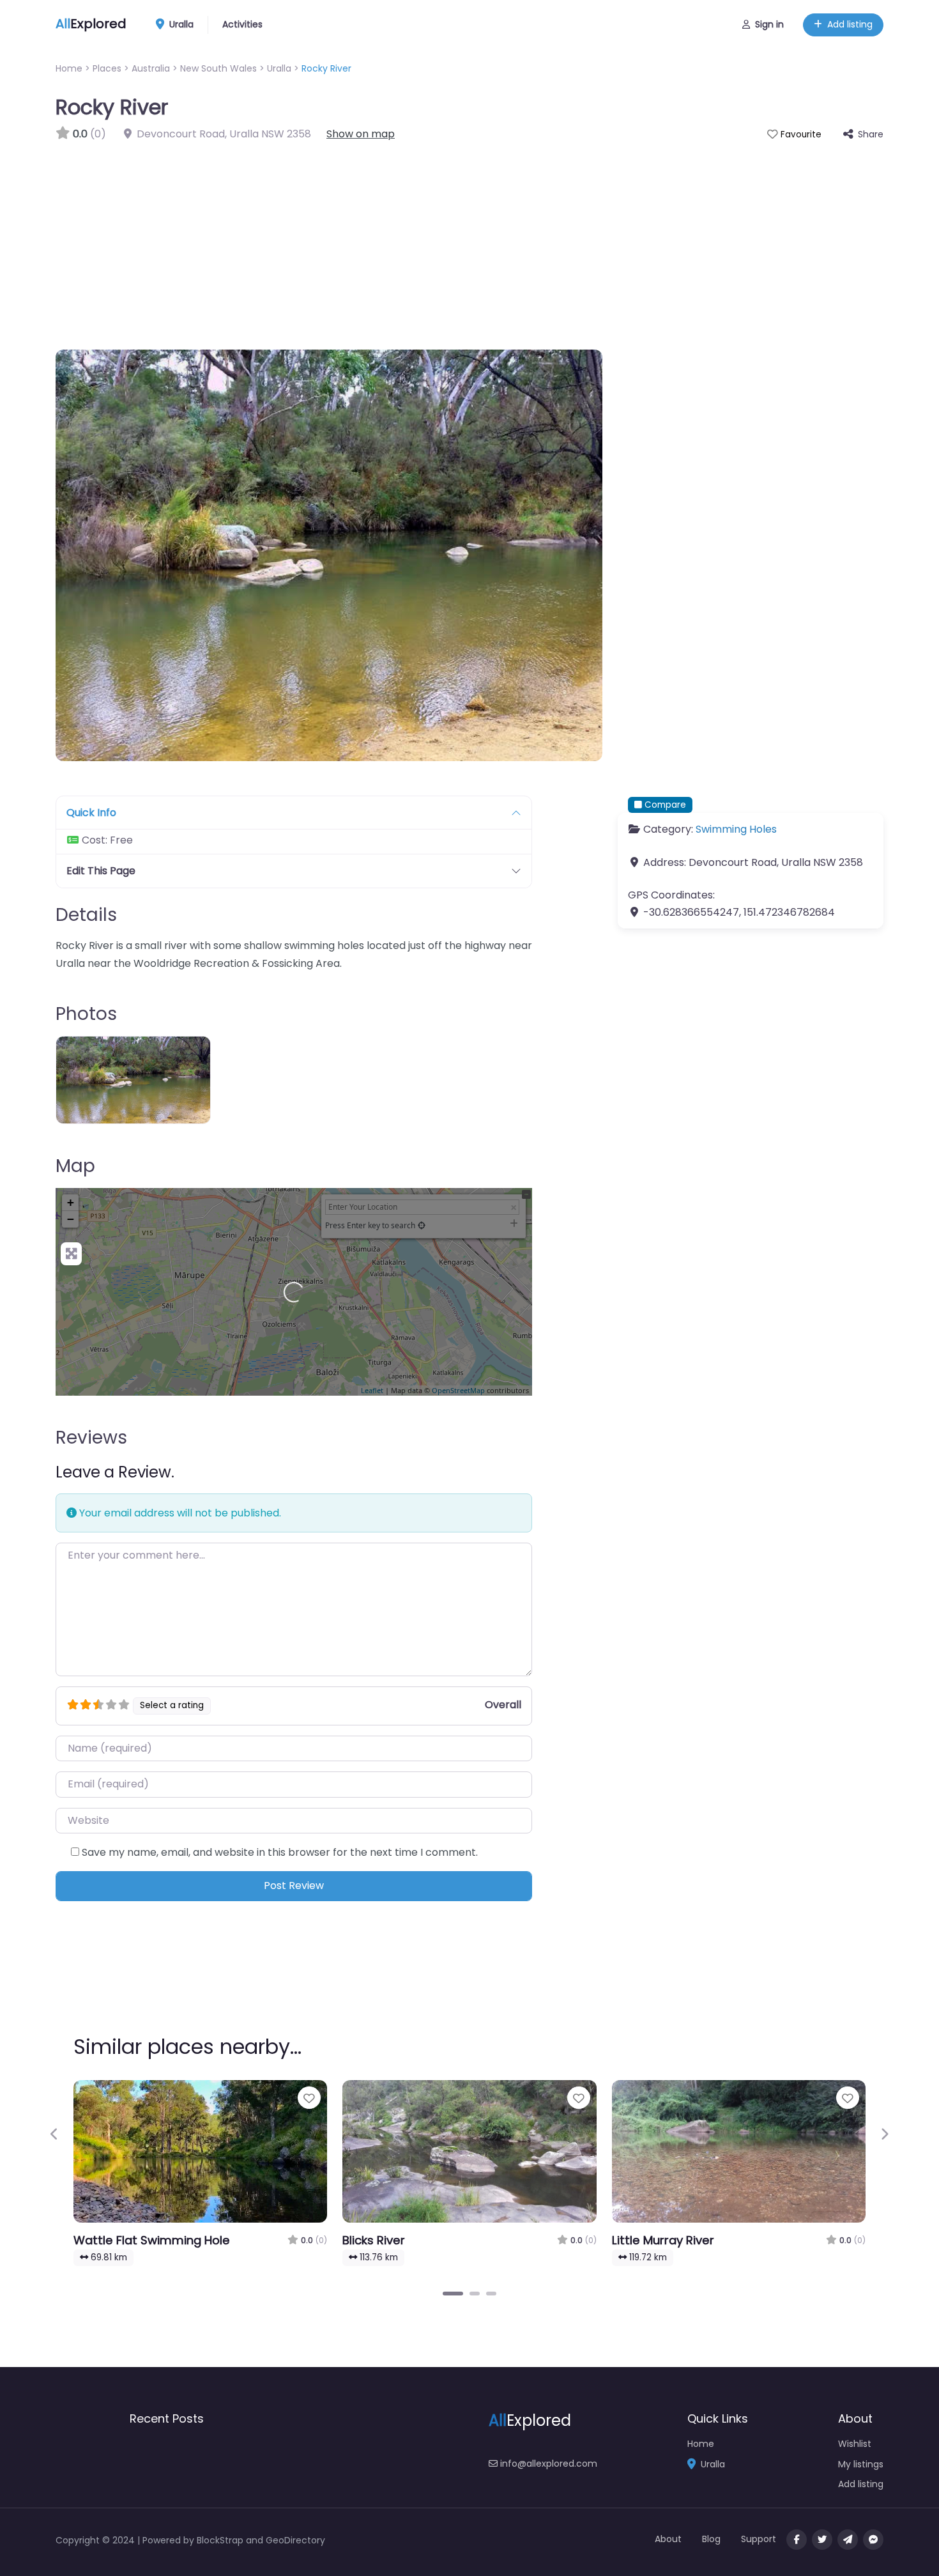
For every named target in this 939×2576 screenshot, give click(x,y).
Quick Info (91, 813)
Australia (151, 68)
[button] (55, 2134)
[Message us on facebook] (873, 2540)
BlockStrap (221, 2540)
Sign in (769, 24)
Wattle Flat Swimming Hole (152, 2240)
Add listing (850, 24)
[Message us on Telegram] (848, 2540)
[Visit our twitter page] (822, 2540)
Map (75, 1166)
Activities (242, 24)
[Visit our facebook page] (797, 2540)
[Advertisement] (469, 238)
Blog (711, 2539)
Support (759, 2539)
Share (871, 134)
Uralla (180, 24)
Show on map (361, 134)
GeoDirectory (295, 2540)
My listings (861, 2464)
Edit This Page (101, 871)
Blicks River (374, 2240)
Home (69, 68)
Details (86, 915)
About (668, 2539)
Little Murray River (663, 2240)
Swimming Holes (736, 829)
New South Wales (218, 68)
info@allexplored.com (547, 2464)
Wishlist (855, 2444)
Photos (86, 1014)
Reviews (91, 1438)
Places (107, 68)
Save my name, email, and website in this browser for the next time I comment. (280, 1852)
